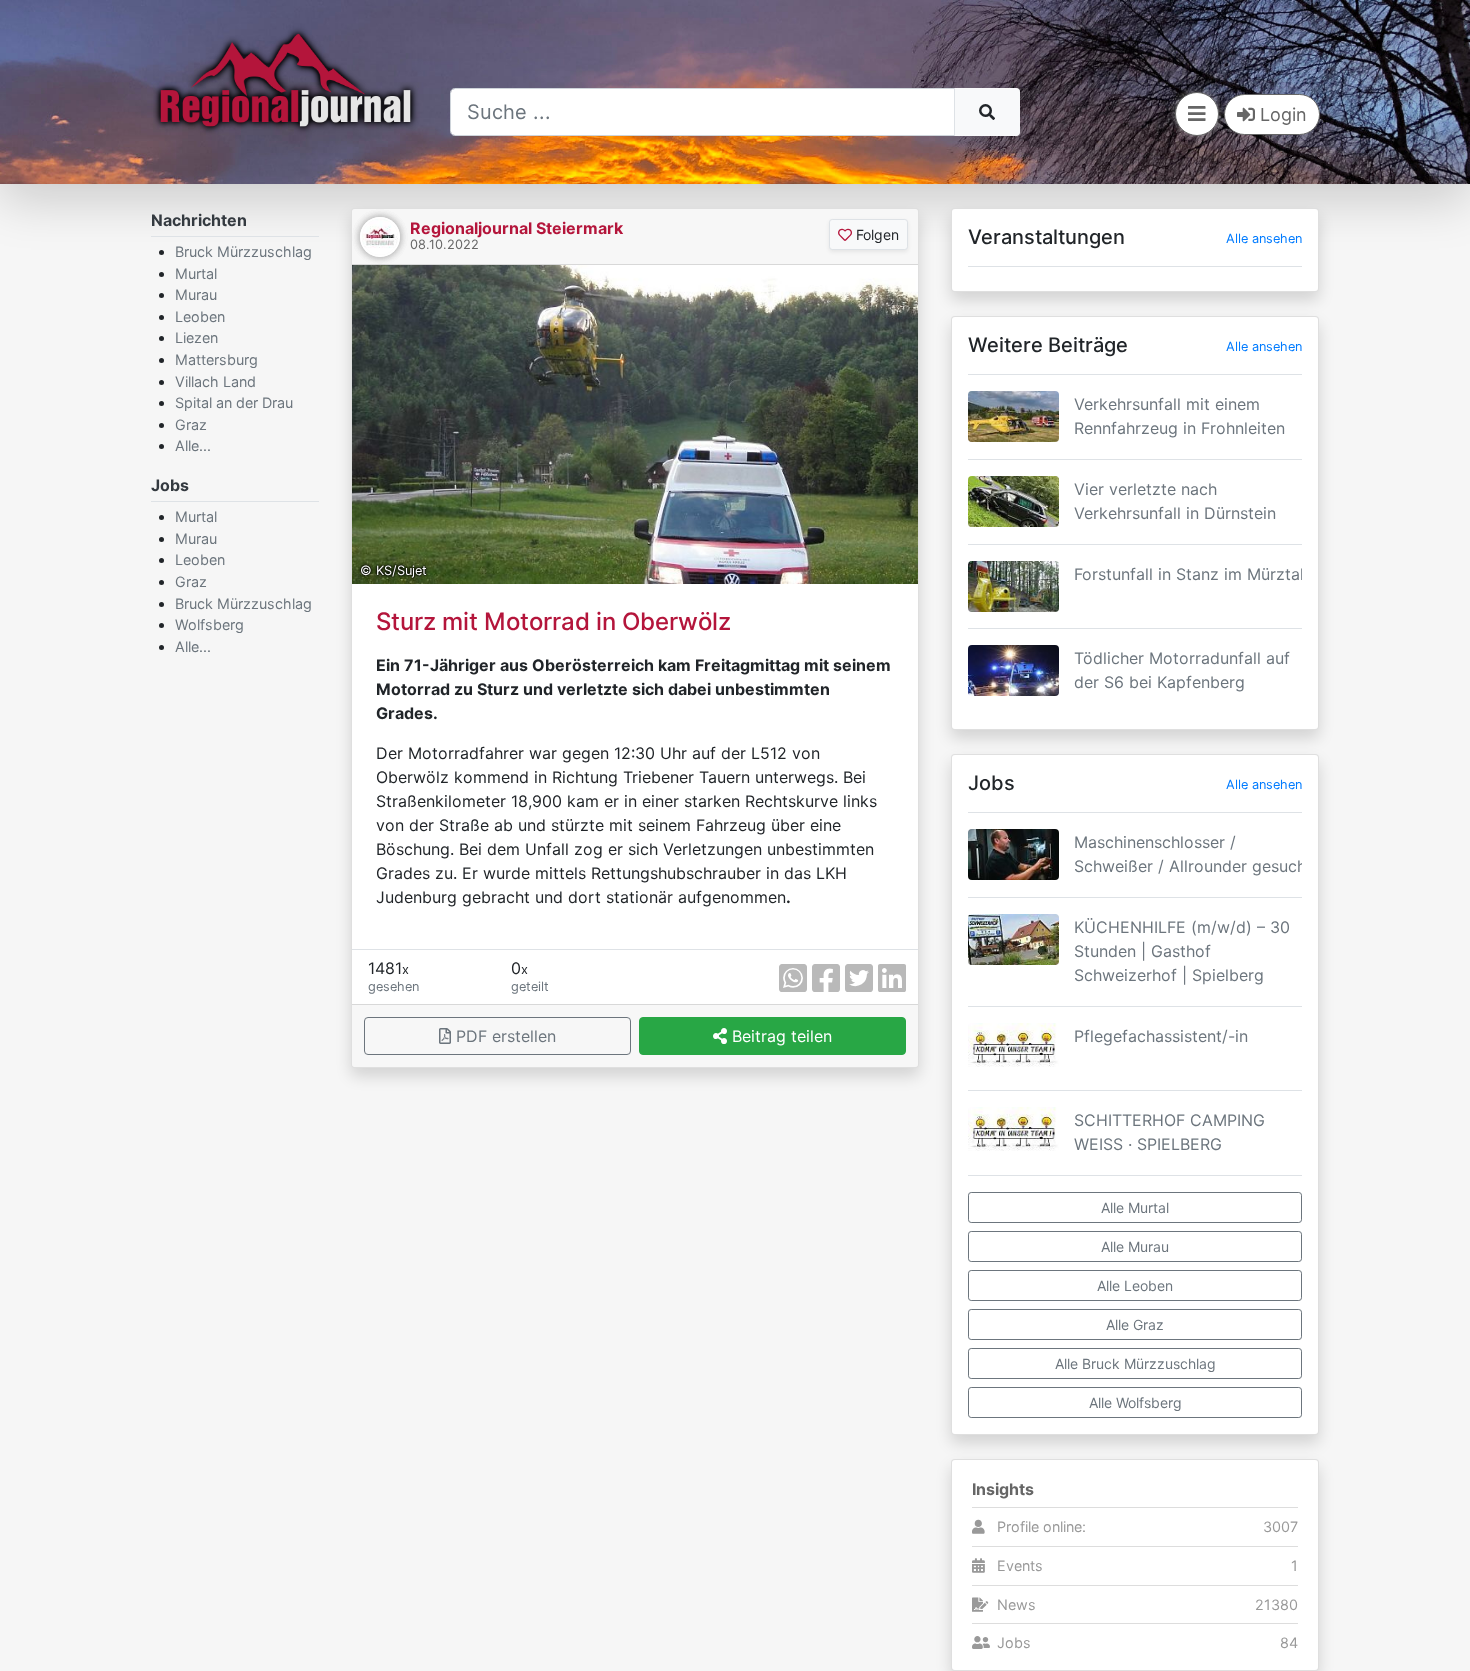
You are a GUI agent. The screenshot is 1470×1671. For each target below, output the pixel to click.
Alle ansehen (1264, 238)
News (1016, 1604)
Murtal (196, 273)
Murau (196, 294)
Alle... (193, 445)
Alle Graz (1135, 1324)
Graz (191, 424)
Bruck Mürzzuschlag (243, 251)
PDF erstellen (503, 1036)
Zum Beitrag (1135, 442)
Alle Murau (1135, 1246)
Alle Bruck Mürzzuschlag (1135, 1363)
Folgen (875, 234)
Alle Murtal (1135, 1207)
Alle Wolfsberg (1135, 1402)
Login (1281, 114)
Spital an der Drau (234, 402)
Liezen (196, 337)
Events (1020, 1565)
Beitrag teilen (779, 1036)
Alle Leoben (1135, 1285)
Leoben (200, 316)
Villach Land (215, 381)
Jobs (1014, 1642)
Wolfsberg (209, 624)
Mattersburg (216, 359)
